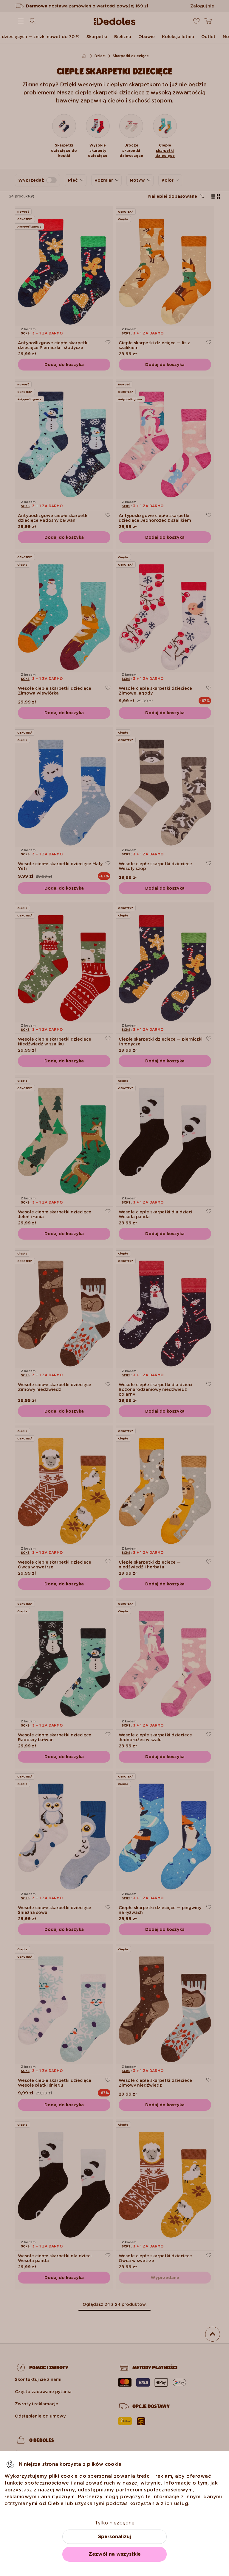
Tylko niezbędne (115, 2523)
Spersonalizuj (114, 2537)
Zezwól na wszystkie (115, 2554)
